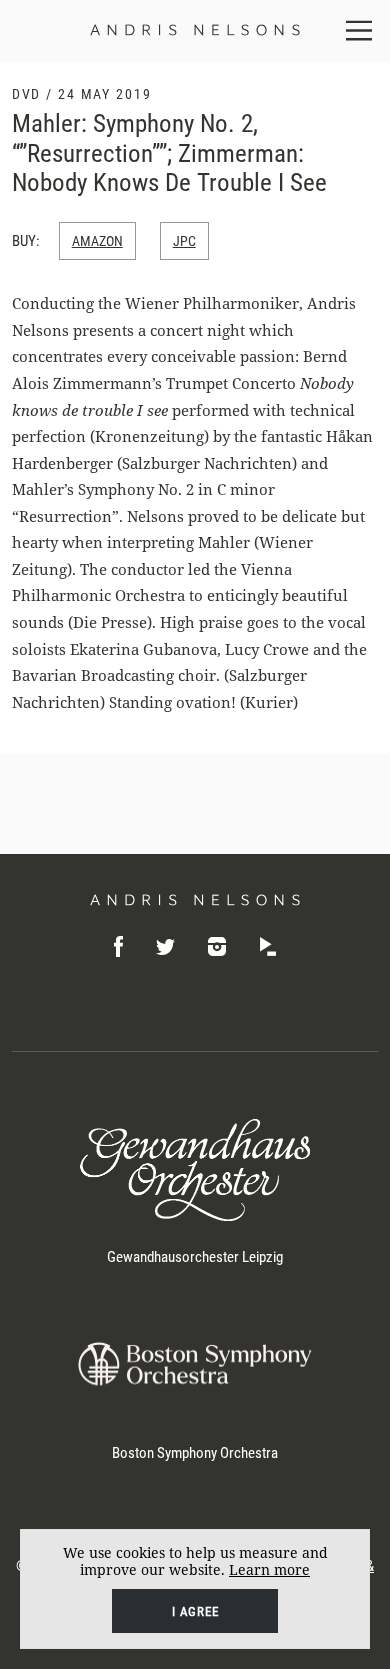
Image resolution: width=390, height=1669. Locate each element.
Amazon (97, 241)
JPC (184, 241)
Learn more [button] (269, 1569)
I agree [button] (195, 1611)
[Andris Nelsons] (195, 900)
